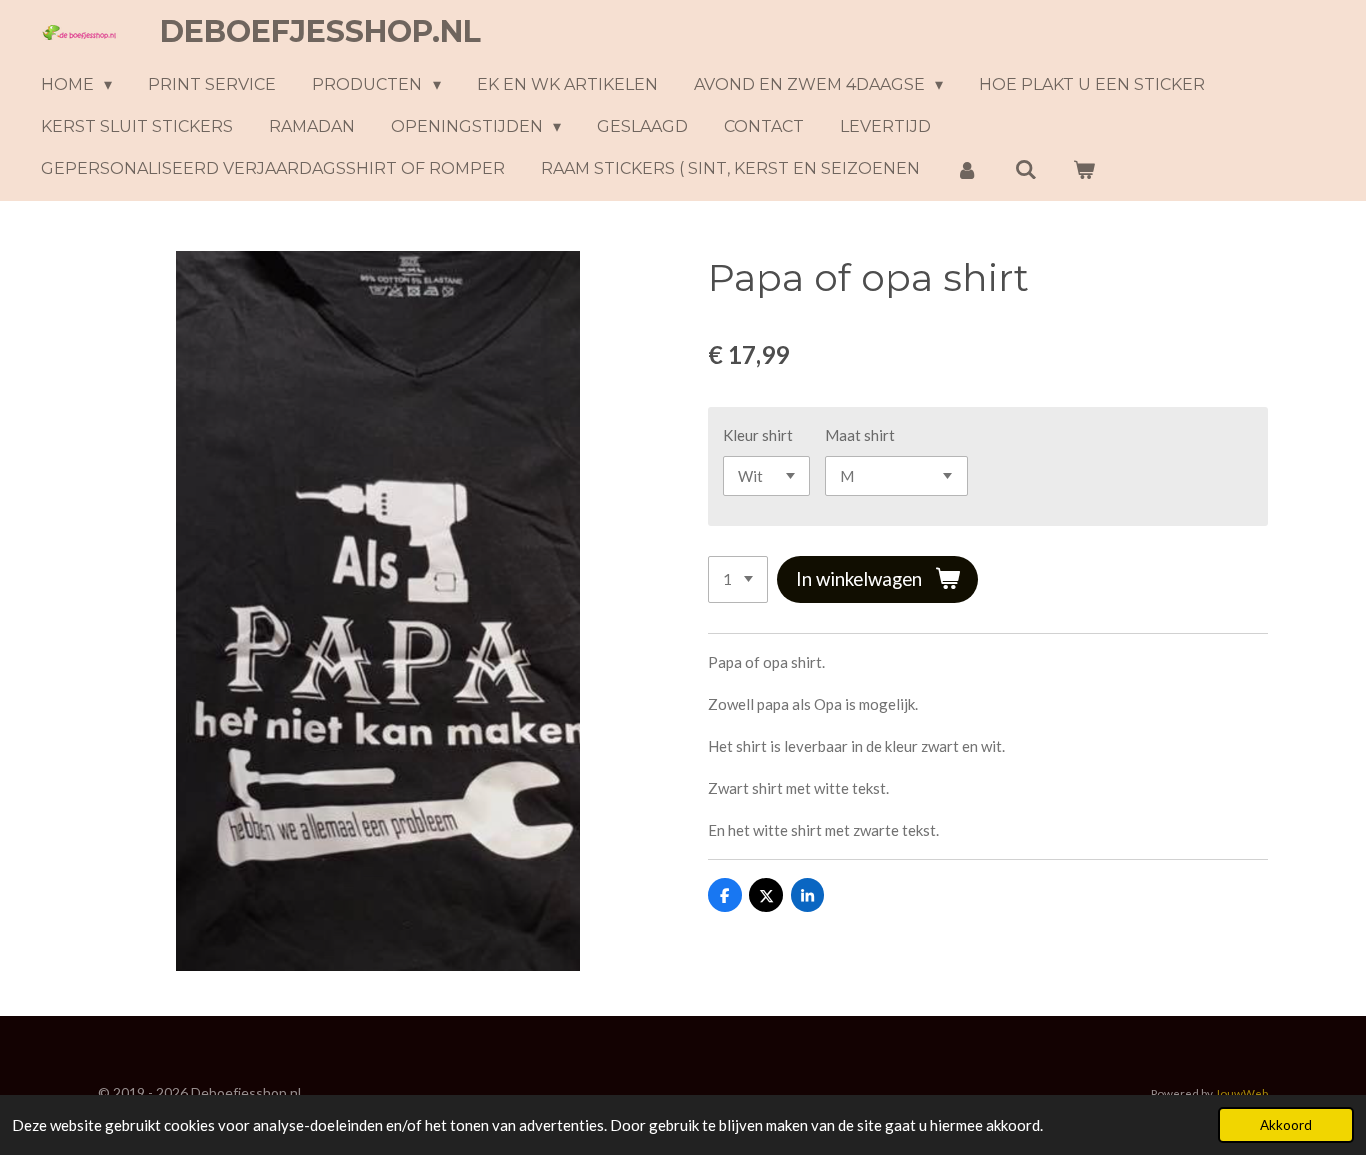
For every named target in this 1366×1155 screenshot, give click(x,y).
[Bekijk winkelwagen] (1084, 169)
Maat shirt (860, 435)
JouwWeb (1241, 1093)
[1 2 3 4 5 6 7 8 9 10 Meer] (738, 579)
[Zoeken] (1025, 169)
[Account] (967, 169)
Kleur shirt (758, 435)
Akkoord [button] (1286, 1125)
